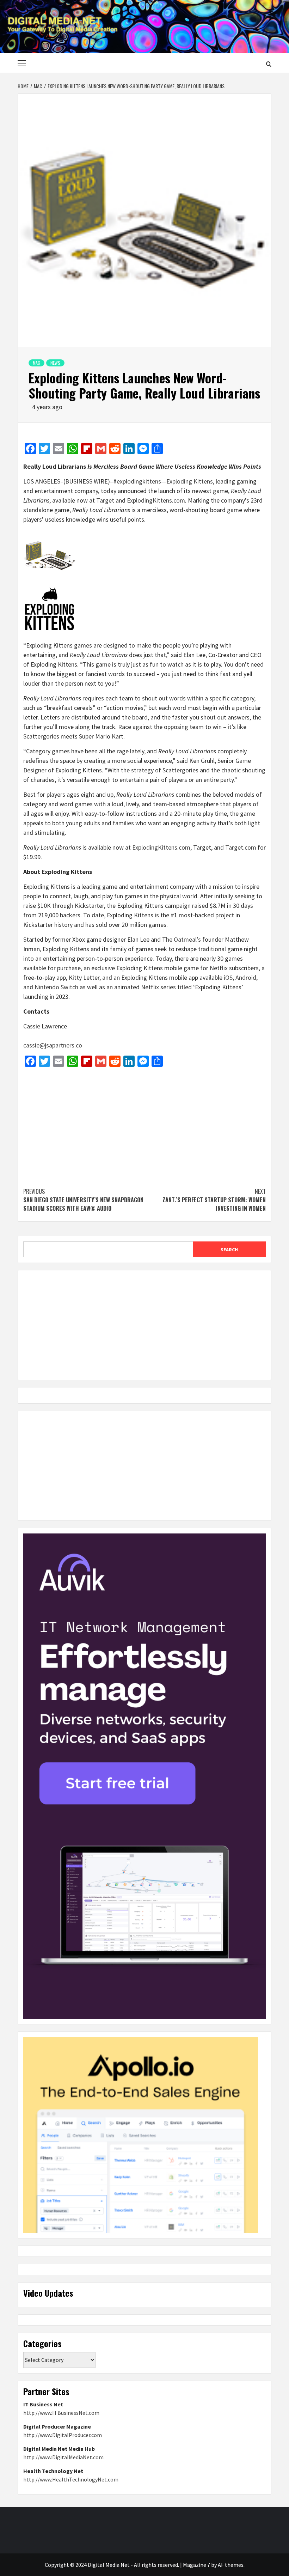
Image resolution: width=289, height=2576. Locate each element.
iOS (228, 977)
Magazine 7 (196, 2565)
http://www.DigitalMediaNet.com (63, 2457)
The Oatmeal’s (182, 939)
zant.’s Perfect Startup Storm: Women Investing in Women (214, 1200)
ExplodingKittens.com (156, 500)
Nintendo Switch (56, 987)
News (55, 363)
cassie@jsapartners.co (53, 1045)
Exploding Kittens (190, 481)
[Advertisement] (144, 1124)
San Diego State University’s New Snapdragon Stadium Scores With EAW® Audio (83, 1200)
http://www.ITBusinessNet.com (61, 2413)
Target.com (241, 847)
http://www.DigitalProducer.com (63, 2435)
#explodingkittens (137, 481)
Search (229, 1250)
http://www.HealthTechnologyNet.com (71, 2479)
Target (105, 500)
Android (246, 977)
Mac (36, 363)
